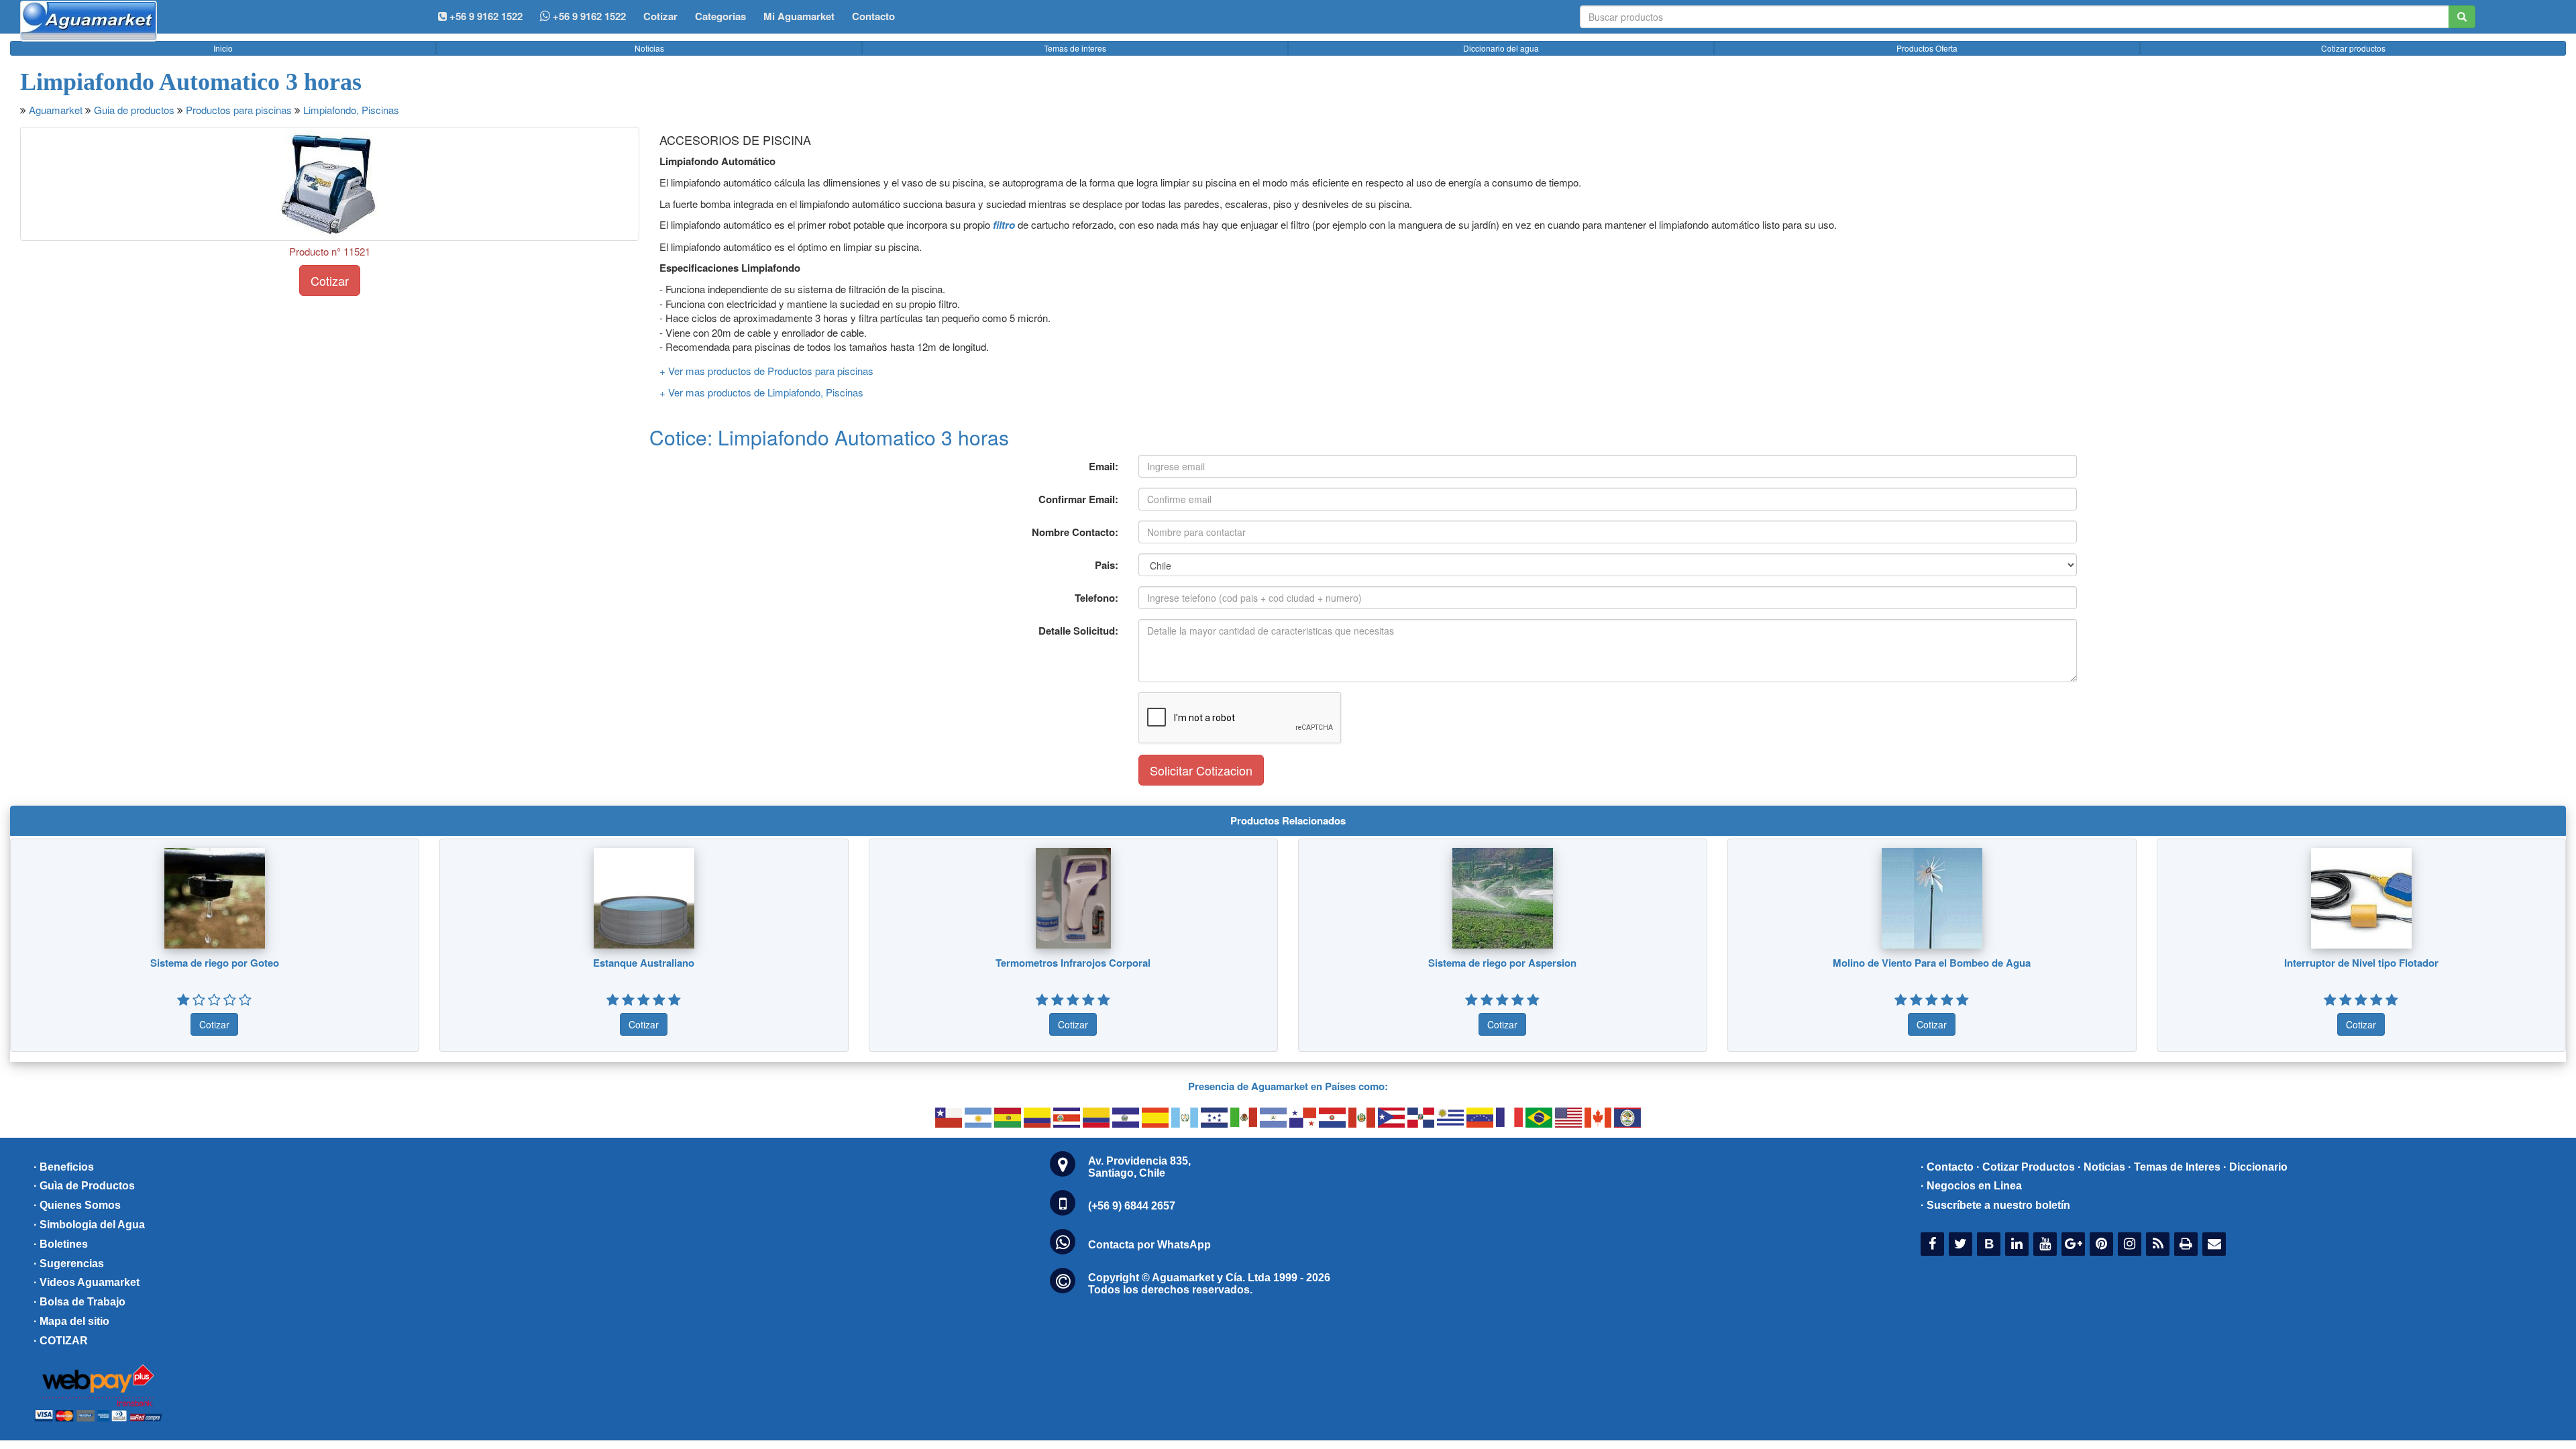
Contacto (873, 16)
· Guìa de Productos (84, 1186)
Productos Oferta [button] (1927, 48)
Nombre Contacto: (1075, 532)
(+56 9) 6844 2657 (1132, 1206)
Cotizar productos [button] (2353, 48)
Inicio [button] (223, 48)
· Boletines (61, 1244)
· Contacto (1947, 1167)
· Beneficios (64, 1167)
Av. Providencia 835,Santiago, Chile (1139, 1167)
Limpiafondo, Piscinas (351, 110)
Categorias (720, 16)
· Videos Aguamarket (87, 1282)
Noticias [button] (649, 48)
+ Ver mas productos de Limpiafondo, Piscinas (761, 392)
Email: (1104, 466)
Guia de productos (134, 110)
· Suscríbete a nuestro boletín (1995, 1205)
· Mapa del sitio (71, 1321)
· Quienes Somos (77, 1205)
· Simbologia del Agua (89, 1225)
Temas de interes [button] (1075, 48)
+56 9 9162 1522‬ (485, 16)
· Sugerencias (69, 1264)
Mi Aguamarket (799, 16)
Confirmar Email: (1078, 499)
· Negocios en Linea (1971, 1186)
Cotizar (660, 16)
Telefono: (1096, 598)
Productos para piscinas (239, 110)
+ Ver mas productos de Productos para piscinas (766, 371)
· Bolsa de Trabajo (79, 1302)
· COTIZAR (61, 1341)
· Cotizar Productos (2026, 1167)
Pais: (1107, 565)
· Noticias (2101, 1167)
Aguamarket (56, 110)
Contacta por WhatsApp (1149, 1245)
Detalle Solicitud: (1078, 631)
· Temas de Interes (2174, 1167)
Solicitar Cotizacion (1201, 770)
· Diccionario (2255, 1167)
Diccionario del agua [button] (1501, 48)
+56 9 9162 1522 (588, 16)
